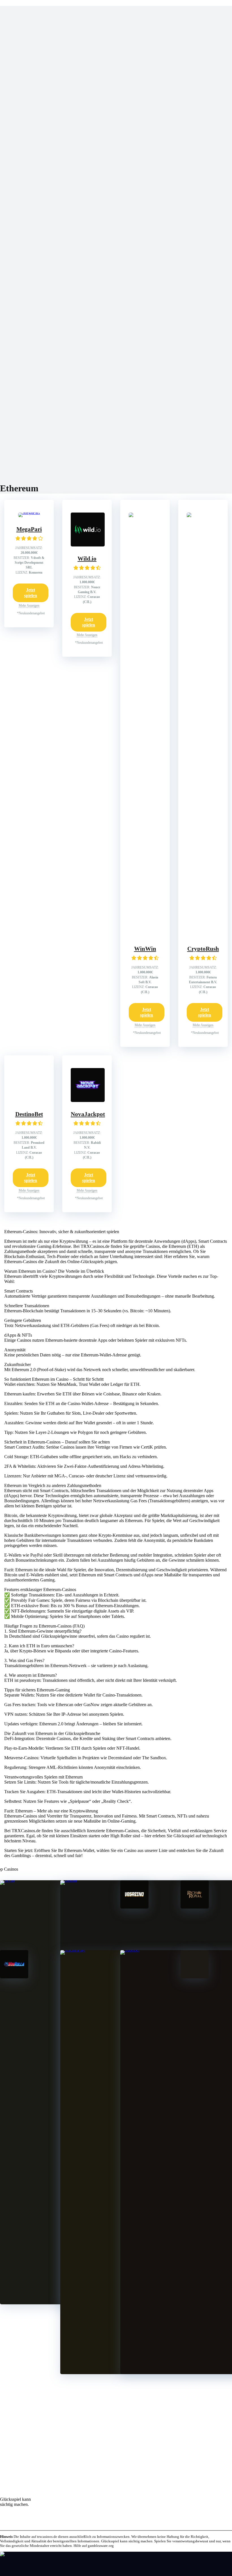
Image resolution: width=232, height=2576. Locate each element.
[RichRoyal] (195, 1907)
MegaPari (29, 529)
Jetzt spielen (31, 593)
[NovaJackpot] (88, 1100)
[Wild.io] (88, 545)
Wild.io (87, 559)
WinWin (145, 949)
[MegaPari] (29, 512)
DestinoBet (29, 1114)
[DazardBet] (195, 1977)
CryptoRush (203, 949)
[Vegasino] (134, 1907)
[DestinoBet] (30, 1100)
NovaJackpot (88, 1114)
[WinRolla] (14, 1977)
